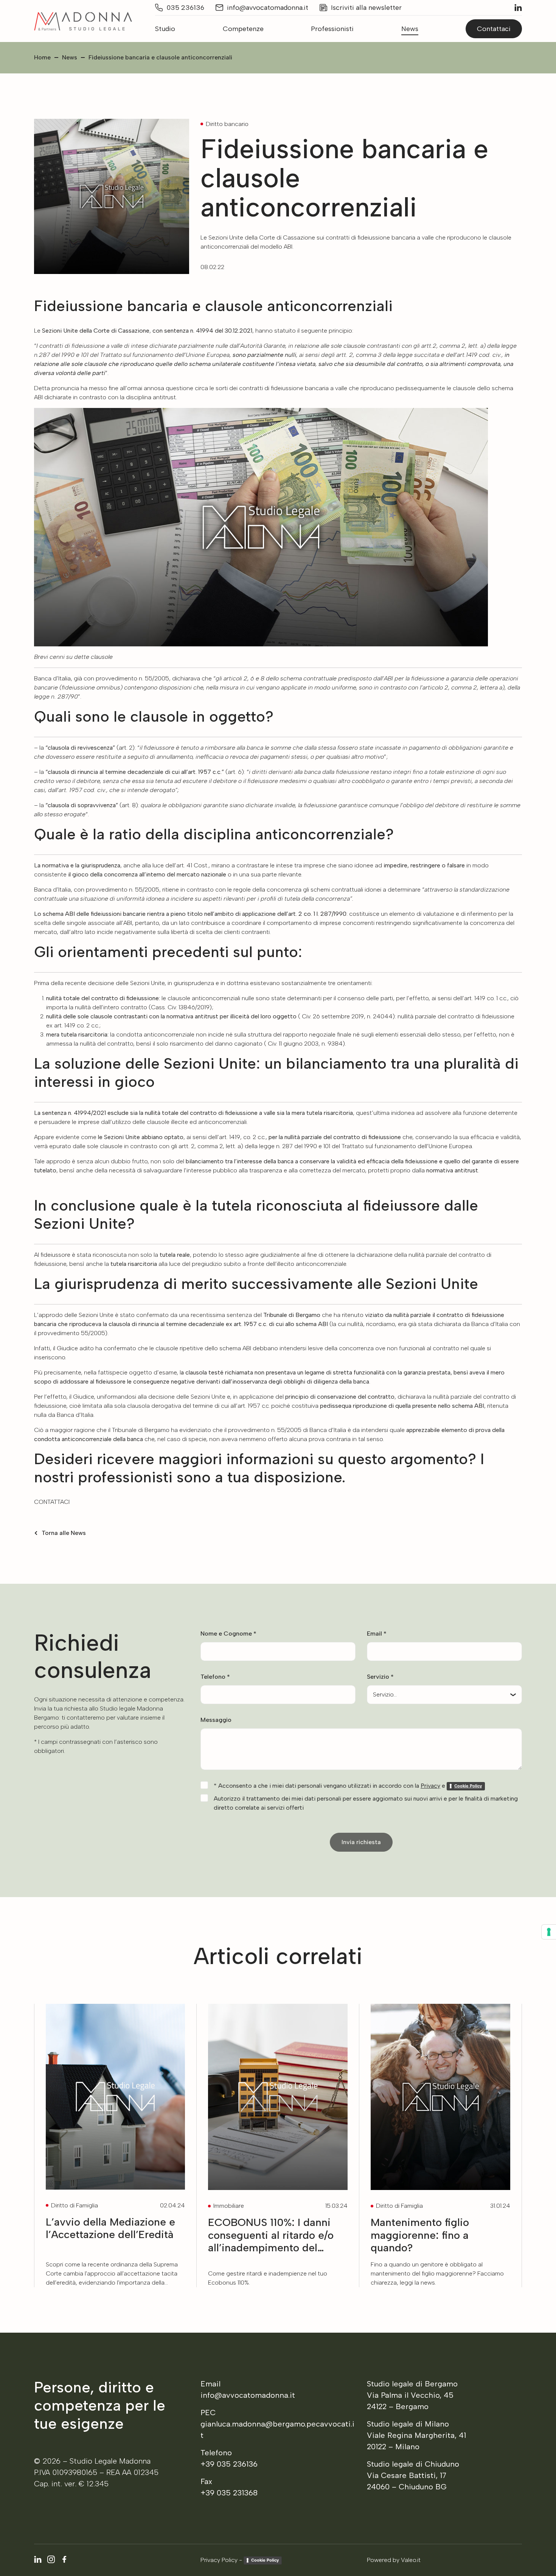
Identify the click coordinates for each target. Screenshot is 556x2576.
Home (42, 57)
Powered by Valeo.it (394, 2560)
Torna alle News (64, 1533)
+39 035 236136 (229, 2464)
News (410, 29)
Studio (165, 29)
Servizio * (380, 1677)
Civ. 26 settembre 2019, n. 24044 (346, 1016)
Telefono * (215, 1677)
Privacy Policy (219, 2560)
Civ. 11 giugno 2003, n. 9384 (304, 1044)
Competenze (243, 29)
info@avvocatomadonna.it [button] (268, 8)
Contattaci (494, 29)
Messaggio (216, 1720)
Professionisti (332, 29)
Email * (377, 1634)
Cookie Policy (265, 2560)
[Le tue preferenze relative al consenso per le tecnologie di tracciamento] (549, 1932)
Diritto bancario (227, 124)
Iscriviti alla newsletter (366, 8)
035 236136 (185, 8)
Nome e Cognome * (228, 1634)
